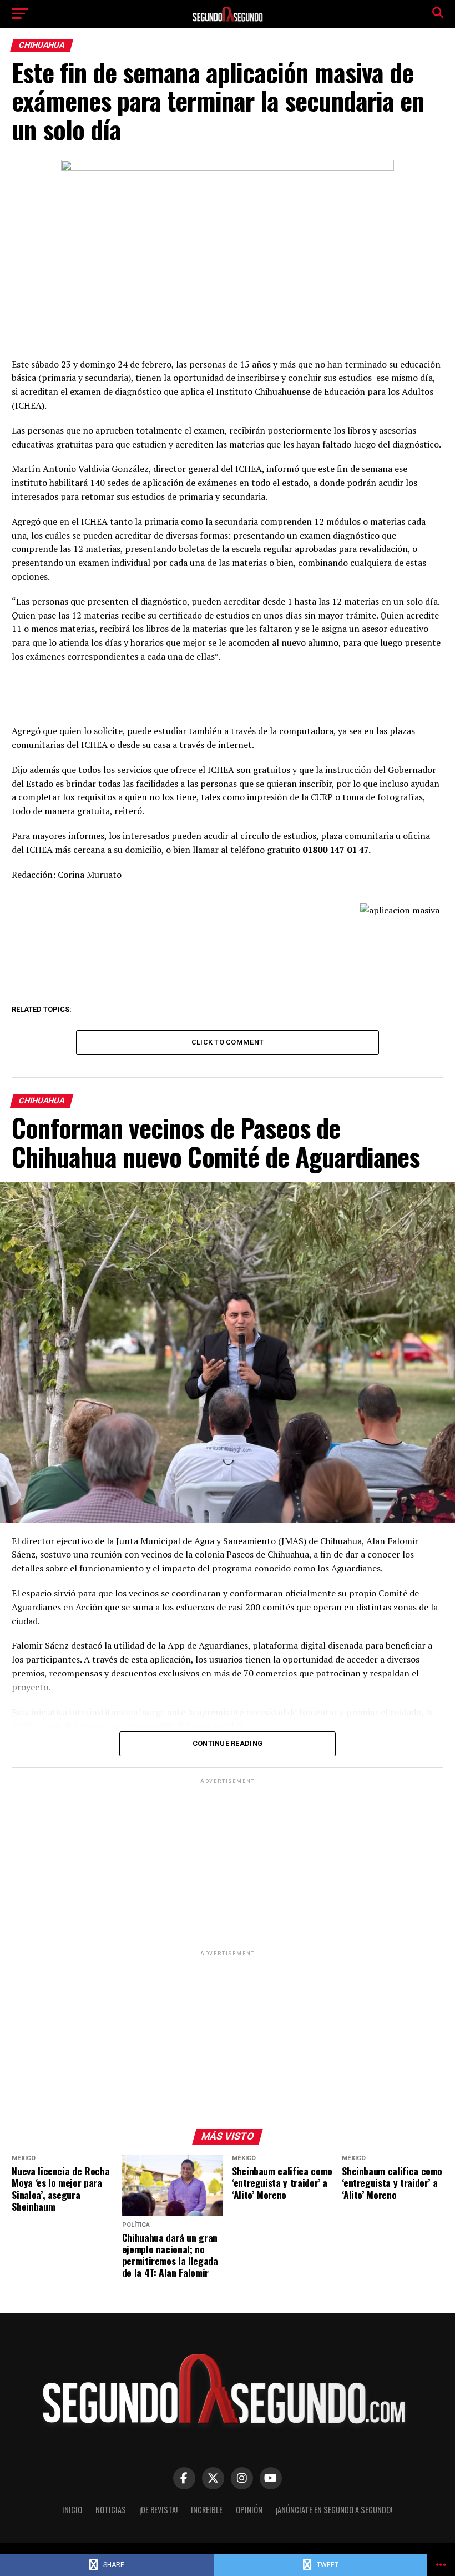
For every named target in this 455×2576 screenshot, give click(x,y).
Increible (207, 2510)
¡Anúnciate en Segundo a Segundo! (334, 2510)
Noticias (111, 2510)
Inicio (72, 2510)
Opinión (249, 2510)
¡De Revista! (158, 2510)
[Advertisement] (227, 1864)
